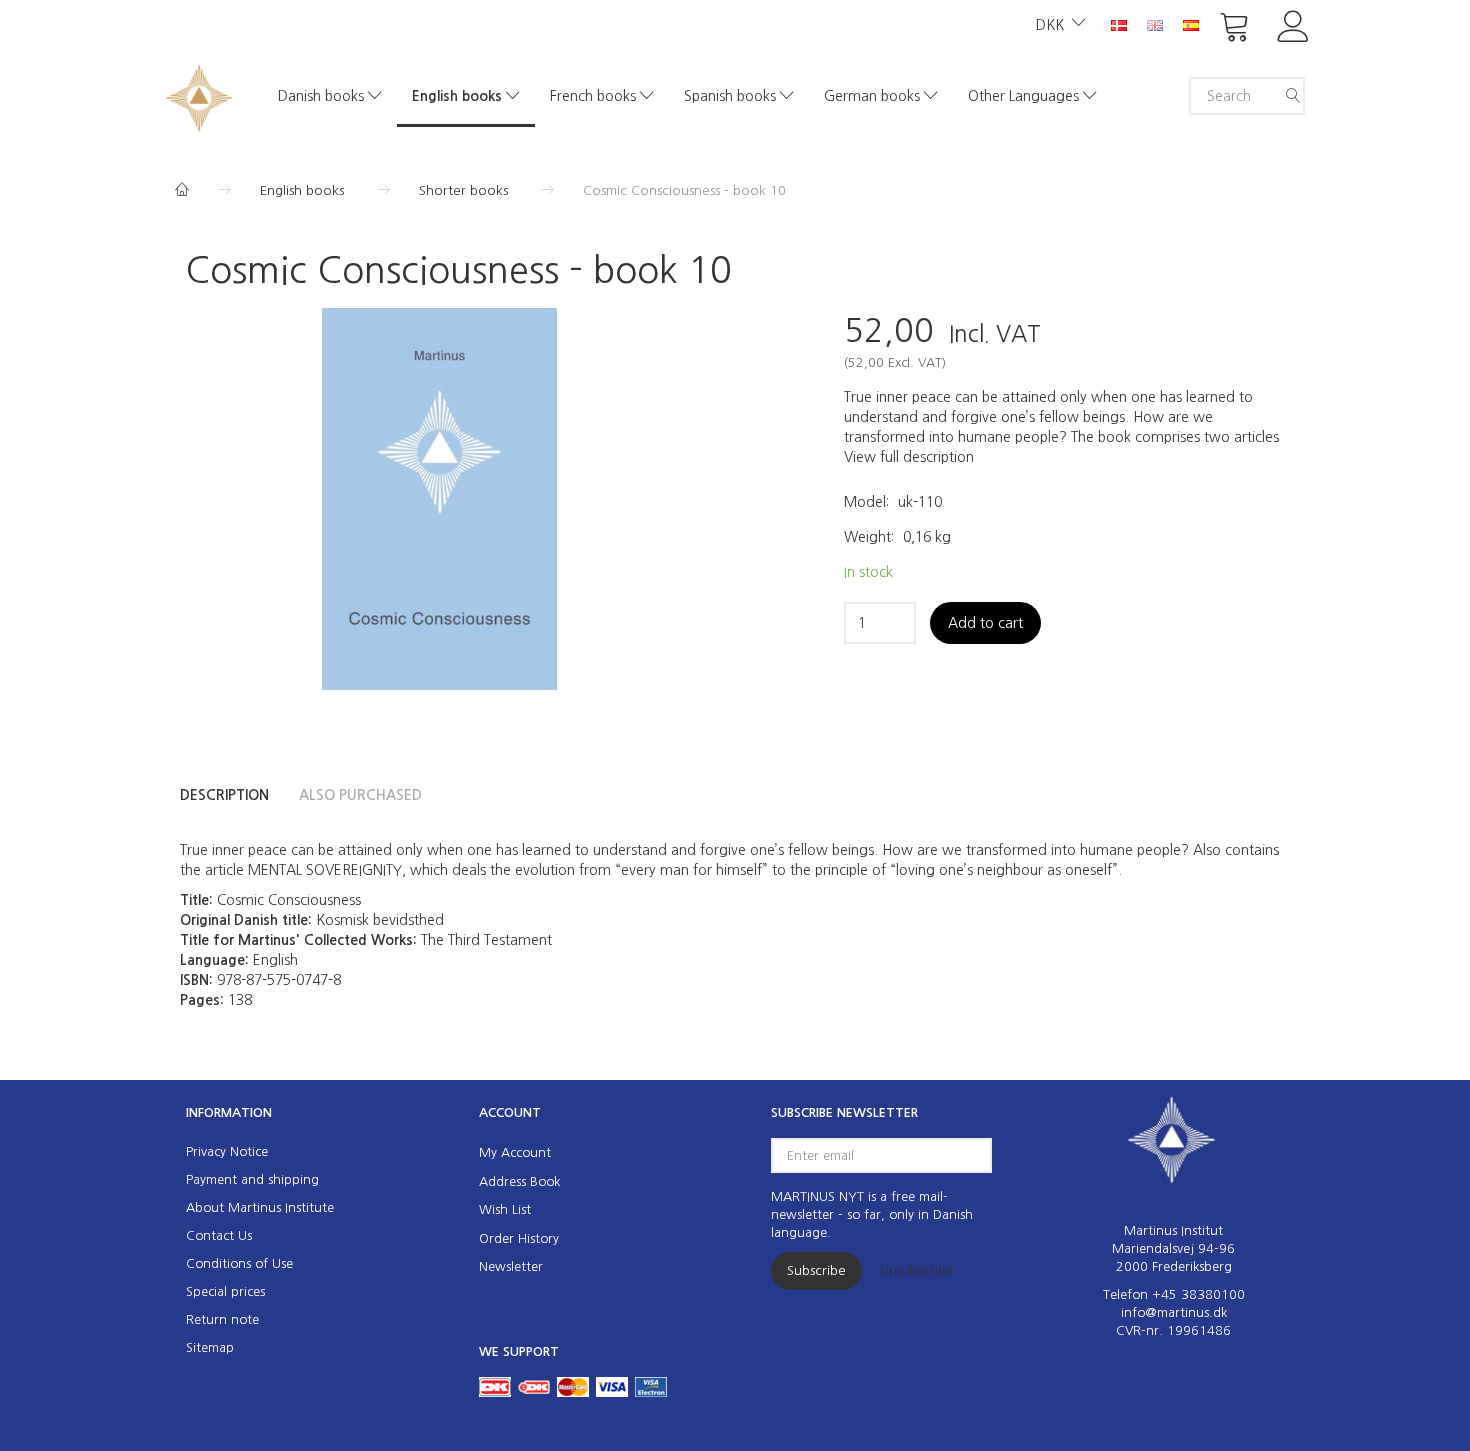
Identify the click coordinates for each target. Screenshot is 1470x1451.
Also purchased (360, 795)
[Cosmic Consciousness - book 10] (439, 499)
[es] (1191, 24)
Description (224, 795)
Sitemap (210, 1347)
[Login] (1293, 24)
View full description (909, 457)
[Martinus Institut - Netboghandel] (199, 95)
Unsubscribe (917, 1270)
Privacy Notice (227, 1151)
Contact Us (219, 1235)
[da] (1119, 24)
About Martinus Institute (260, 1207)
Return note (222, 1319)
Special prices (225, 1291)
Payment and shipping (252, 1179)
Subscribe (816, 1270)
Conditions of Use (239, 1263)
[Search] (1293, 96)
